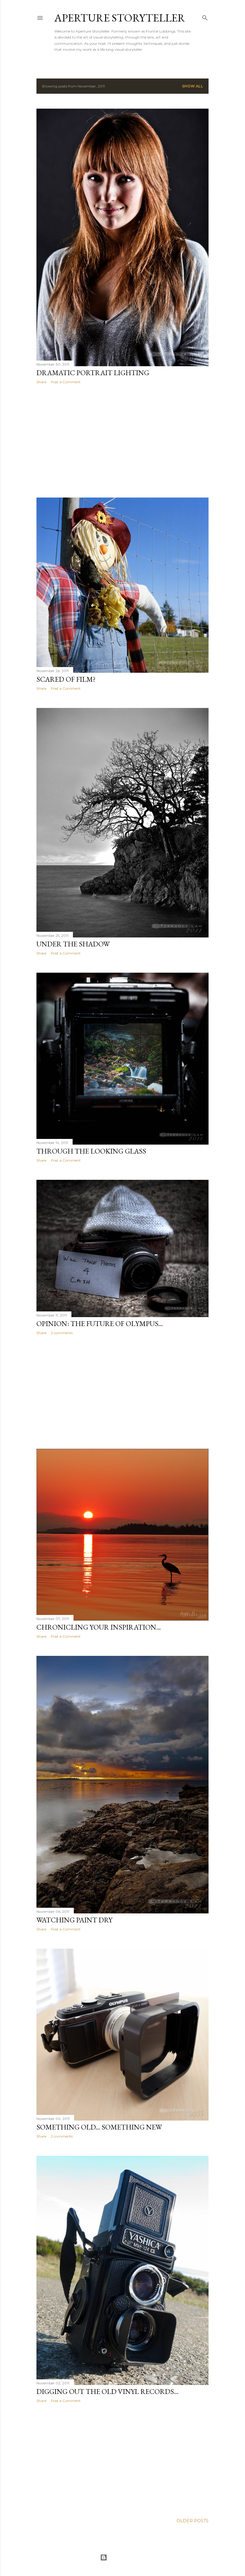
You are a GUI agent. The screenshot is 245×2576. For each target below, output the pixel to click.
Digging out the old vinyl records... (107, 2391)
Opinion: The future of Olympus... (100, 1324)
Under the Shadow (73, 944)
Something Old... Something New (99, 2127)
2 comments (62, 1333)
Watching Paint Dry (74, 1920)
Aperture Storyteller (120, 18)
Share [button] (41, 382)
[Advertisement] (122, 441)
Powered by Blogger (127, 2557)
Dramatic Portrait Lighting (93, 373)
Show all (193, 86)
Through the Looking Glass (91, 1151)
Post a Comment (66, 382)
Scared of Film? (66, 679)
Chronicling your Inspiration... (99, 1627)
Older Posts (193, 2521)
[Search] (205, 17)
